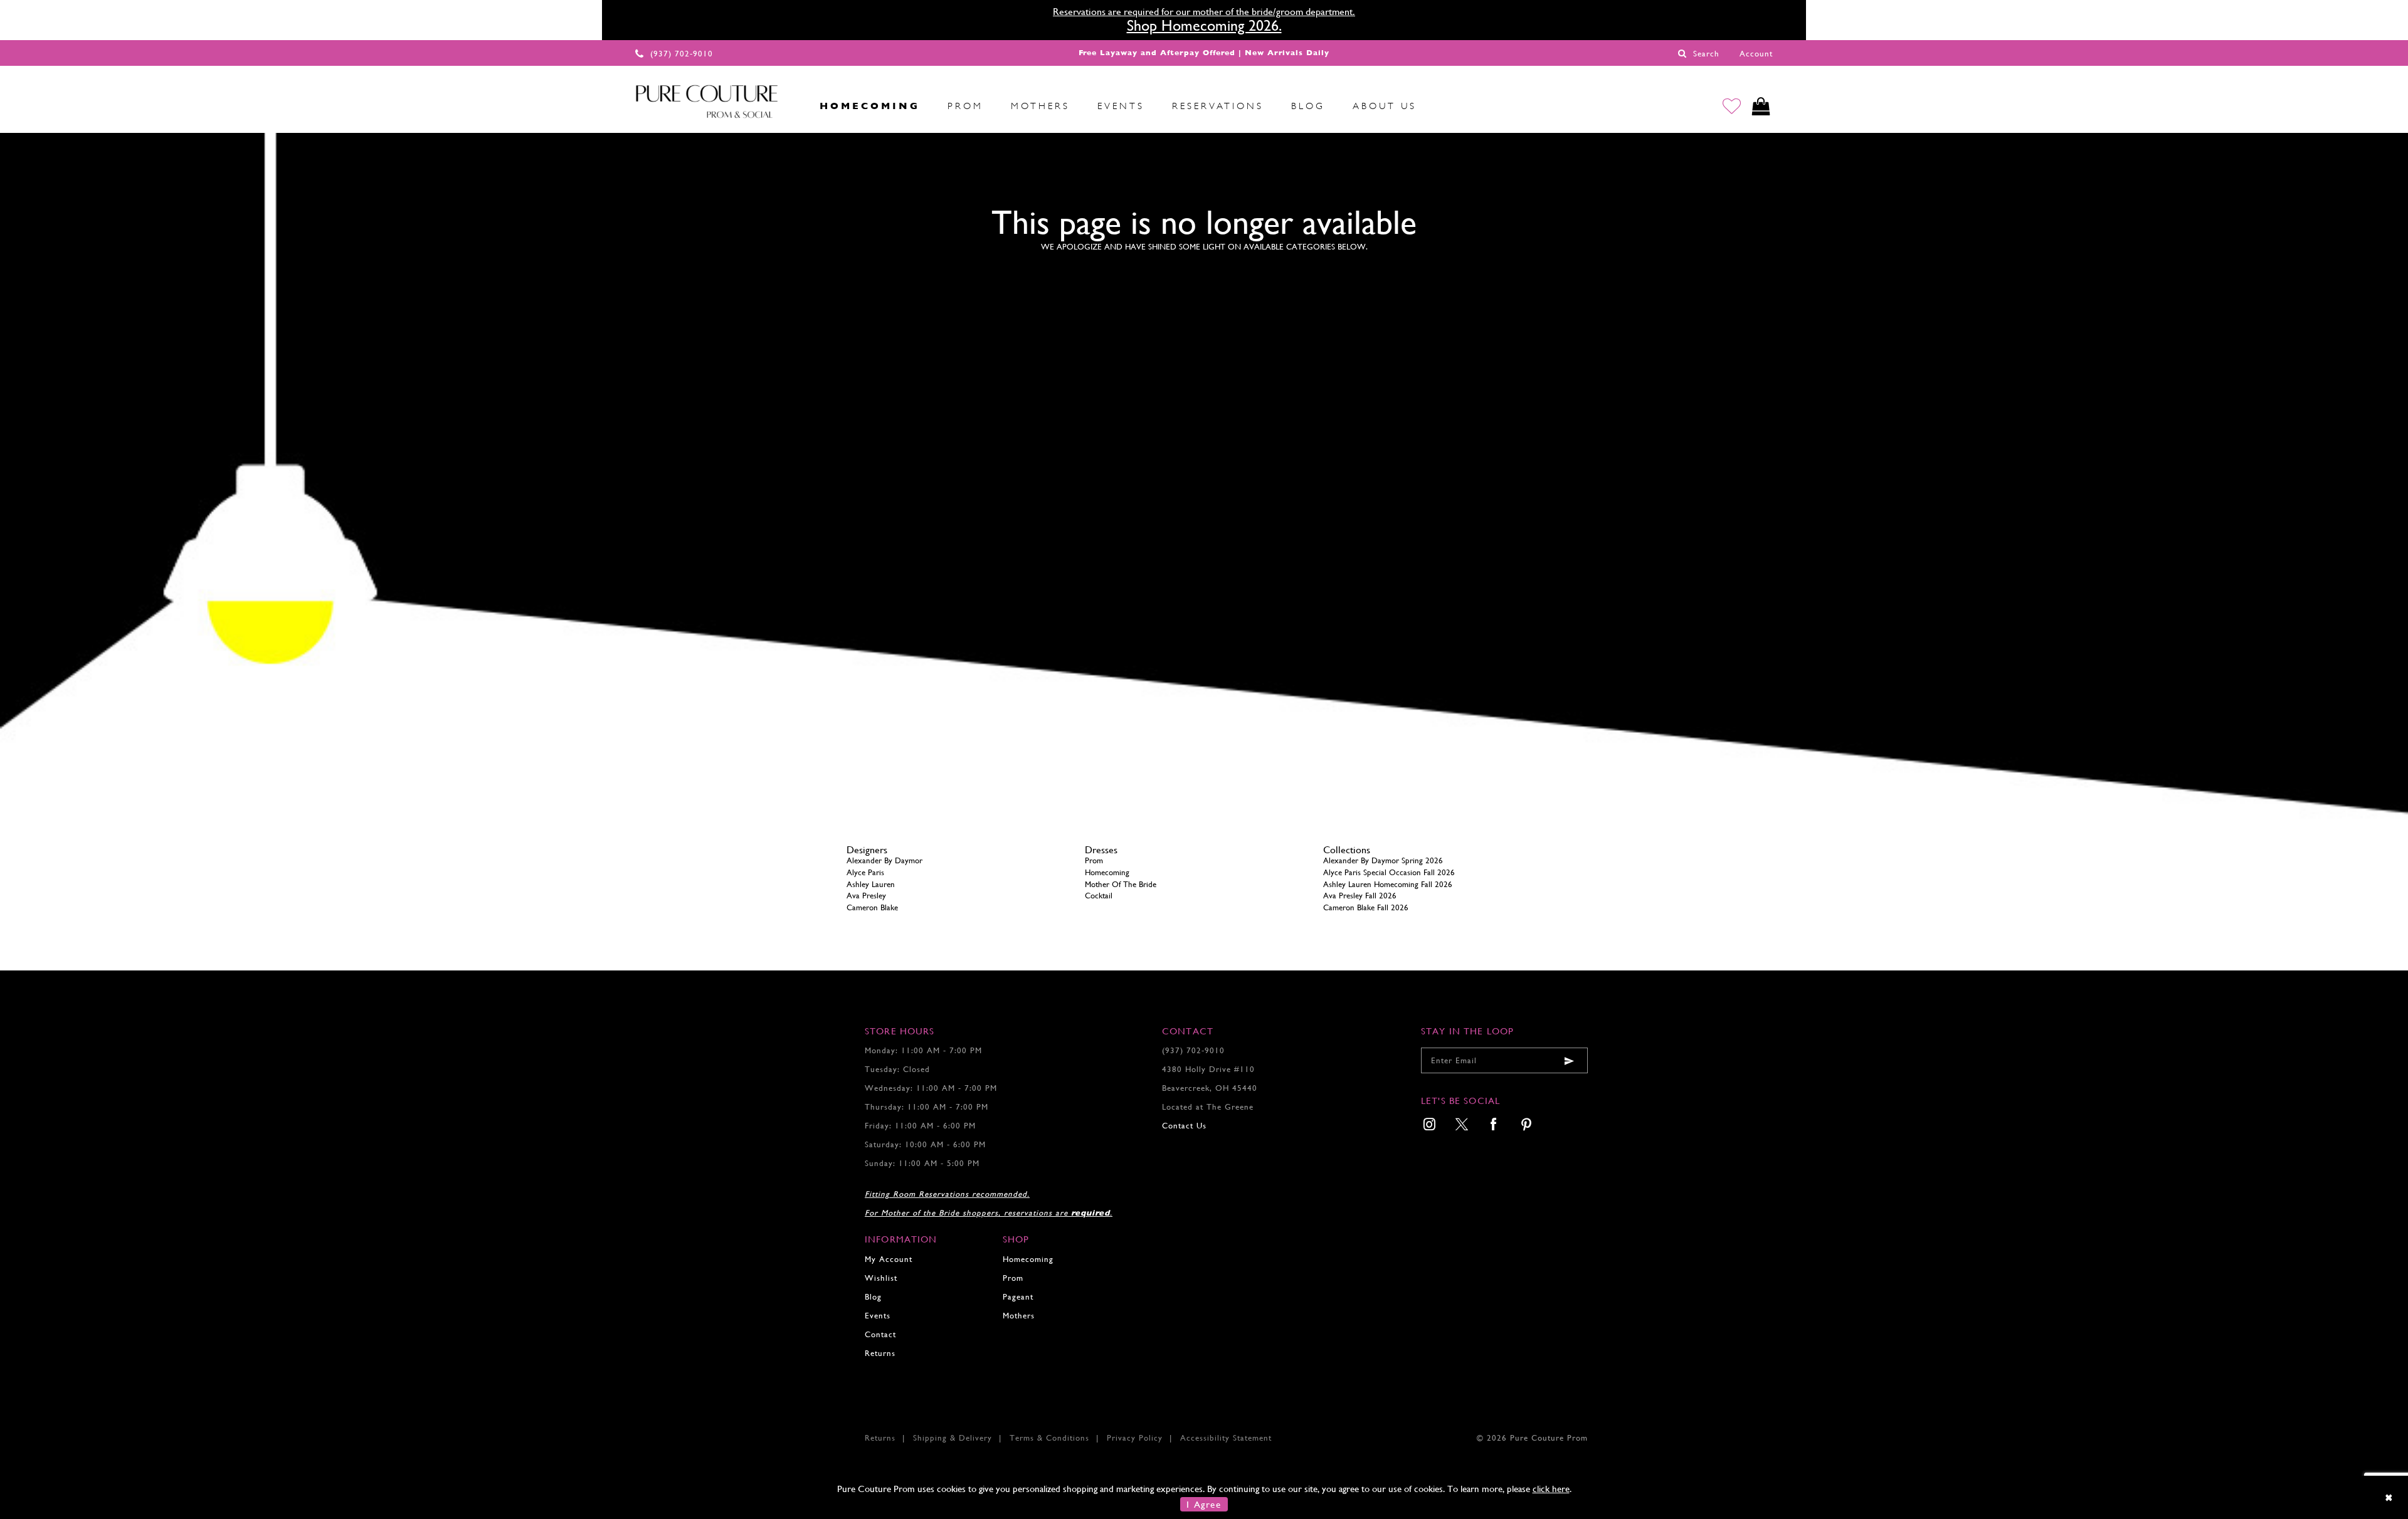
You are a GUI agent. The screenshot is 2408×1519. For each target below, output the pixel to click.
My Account (889, 1259)
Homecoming (1107, 872)
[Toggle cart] (1761, 106)
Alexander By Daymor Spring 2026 (1383, 860)
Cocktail (1099, 896)
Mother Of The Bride (1121, 884)
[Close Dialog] (2390, 1497)
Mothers (1019, 1316)
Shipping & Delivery (953, 1438)
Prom (1094, 860)
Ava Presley (866, 896)
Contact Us (1184, 1126)
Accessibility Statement (1226, 1438)
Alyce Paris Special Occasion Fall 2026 (1389, 872)
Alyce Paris (865, 872)
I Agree (1204, 1504)
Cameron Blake (872, 907)
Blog (873, 1297)
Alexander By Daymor (885, 860)
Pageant (1018, 1297)
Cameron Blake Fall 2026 (1366, 907)
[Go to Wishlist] (1732, 106)
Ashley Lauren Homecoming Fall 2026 (1388, 884)
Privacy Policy (1135, 1438)
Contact (880, 1334)
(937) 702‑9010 (1193, 1050)
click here (1551, 1489)
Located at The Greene (1208, 1107)
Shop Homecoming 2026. (1204, 26)
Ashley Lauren (871, 884)
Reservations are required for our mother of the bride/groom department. (1204, 12)
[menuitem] (792, 106)
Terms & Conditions (1049, 1438)
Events (878, 1316)
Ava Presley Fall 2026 (1360, 896)
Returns (880, 1353)
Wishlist (881, 1278)
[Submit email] (1569, 1060)
